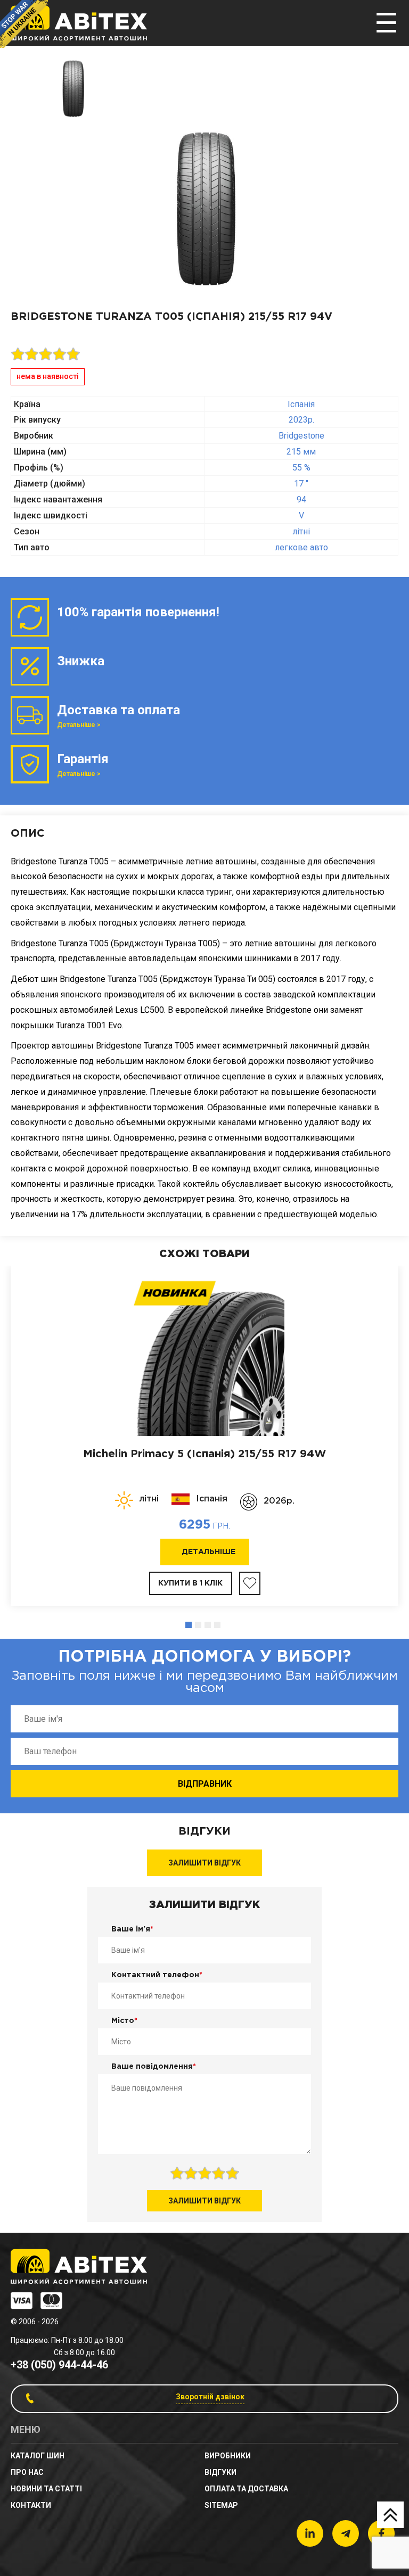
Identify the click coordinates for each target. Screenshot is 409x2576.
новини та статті (46, 2489)
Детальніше (208, 1552)
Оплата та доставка (246, 2489)
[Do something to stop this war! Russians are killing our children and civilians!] (24, 24)
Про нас (27, 2472)
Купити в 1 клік (190, 1583)
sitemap (221, 2505)
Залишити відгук (204, 1863)
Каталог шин (38, 2456)
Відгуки (220, 2472)
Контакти (31, 2505)
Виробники (228, 2456)
